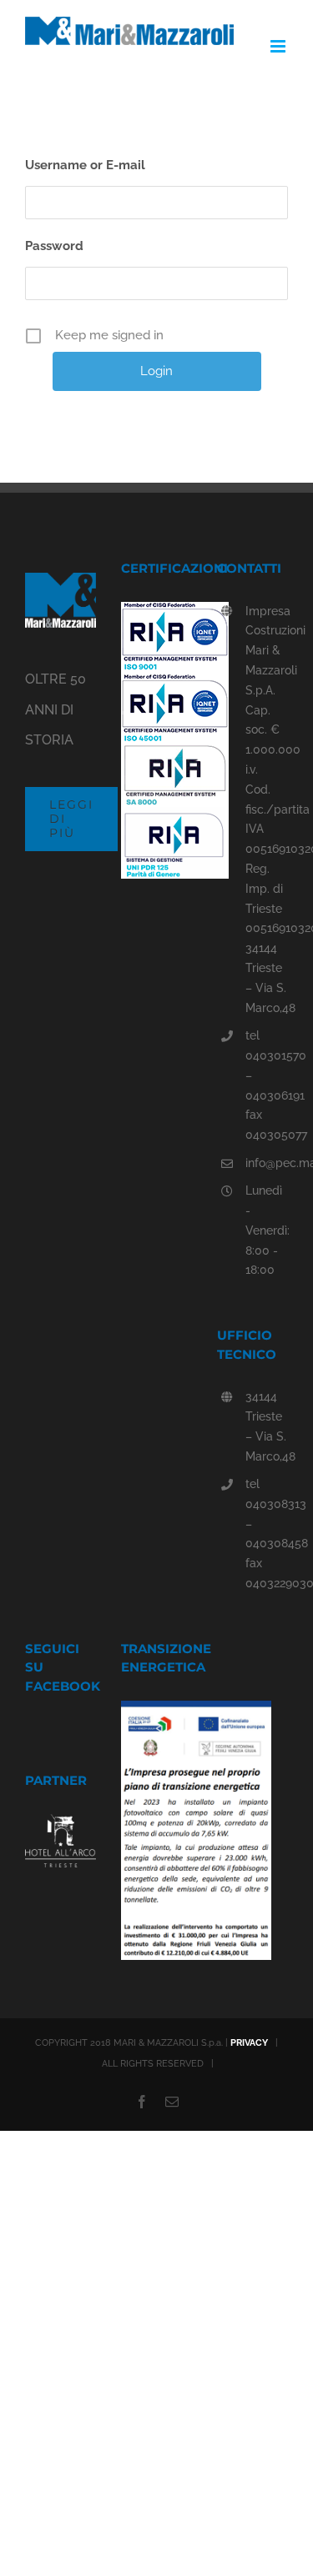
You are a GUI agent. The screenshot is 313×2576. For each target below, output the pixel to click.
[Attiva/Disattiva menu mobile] (279, 46)
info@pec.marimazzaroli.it (267, 1163)
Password (54, 246)
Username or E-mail (85, 165)
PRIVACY (249, 2043)
